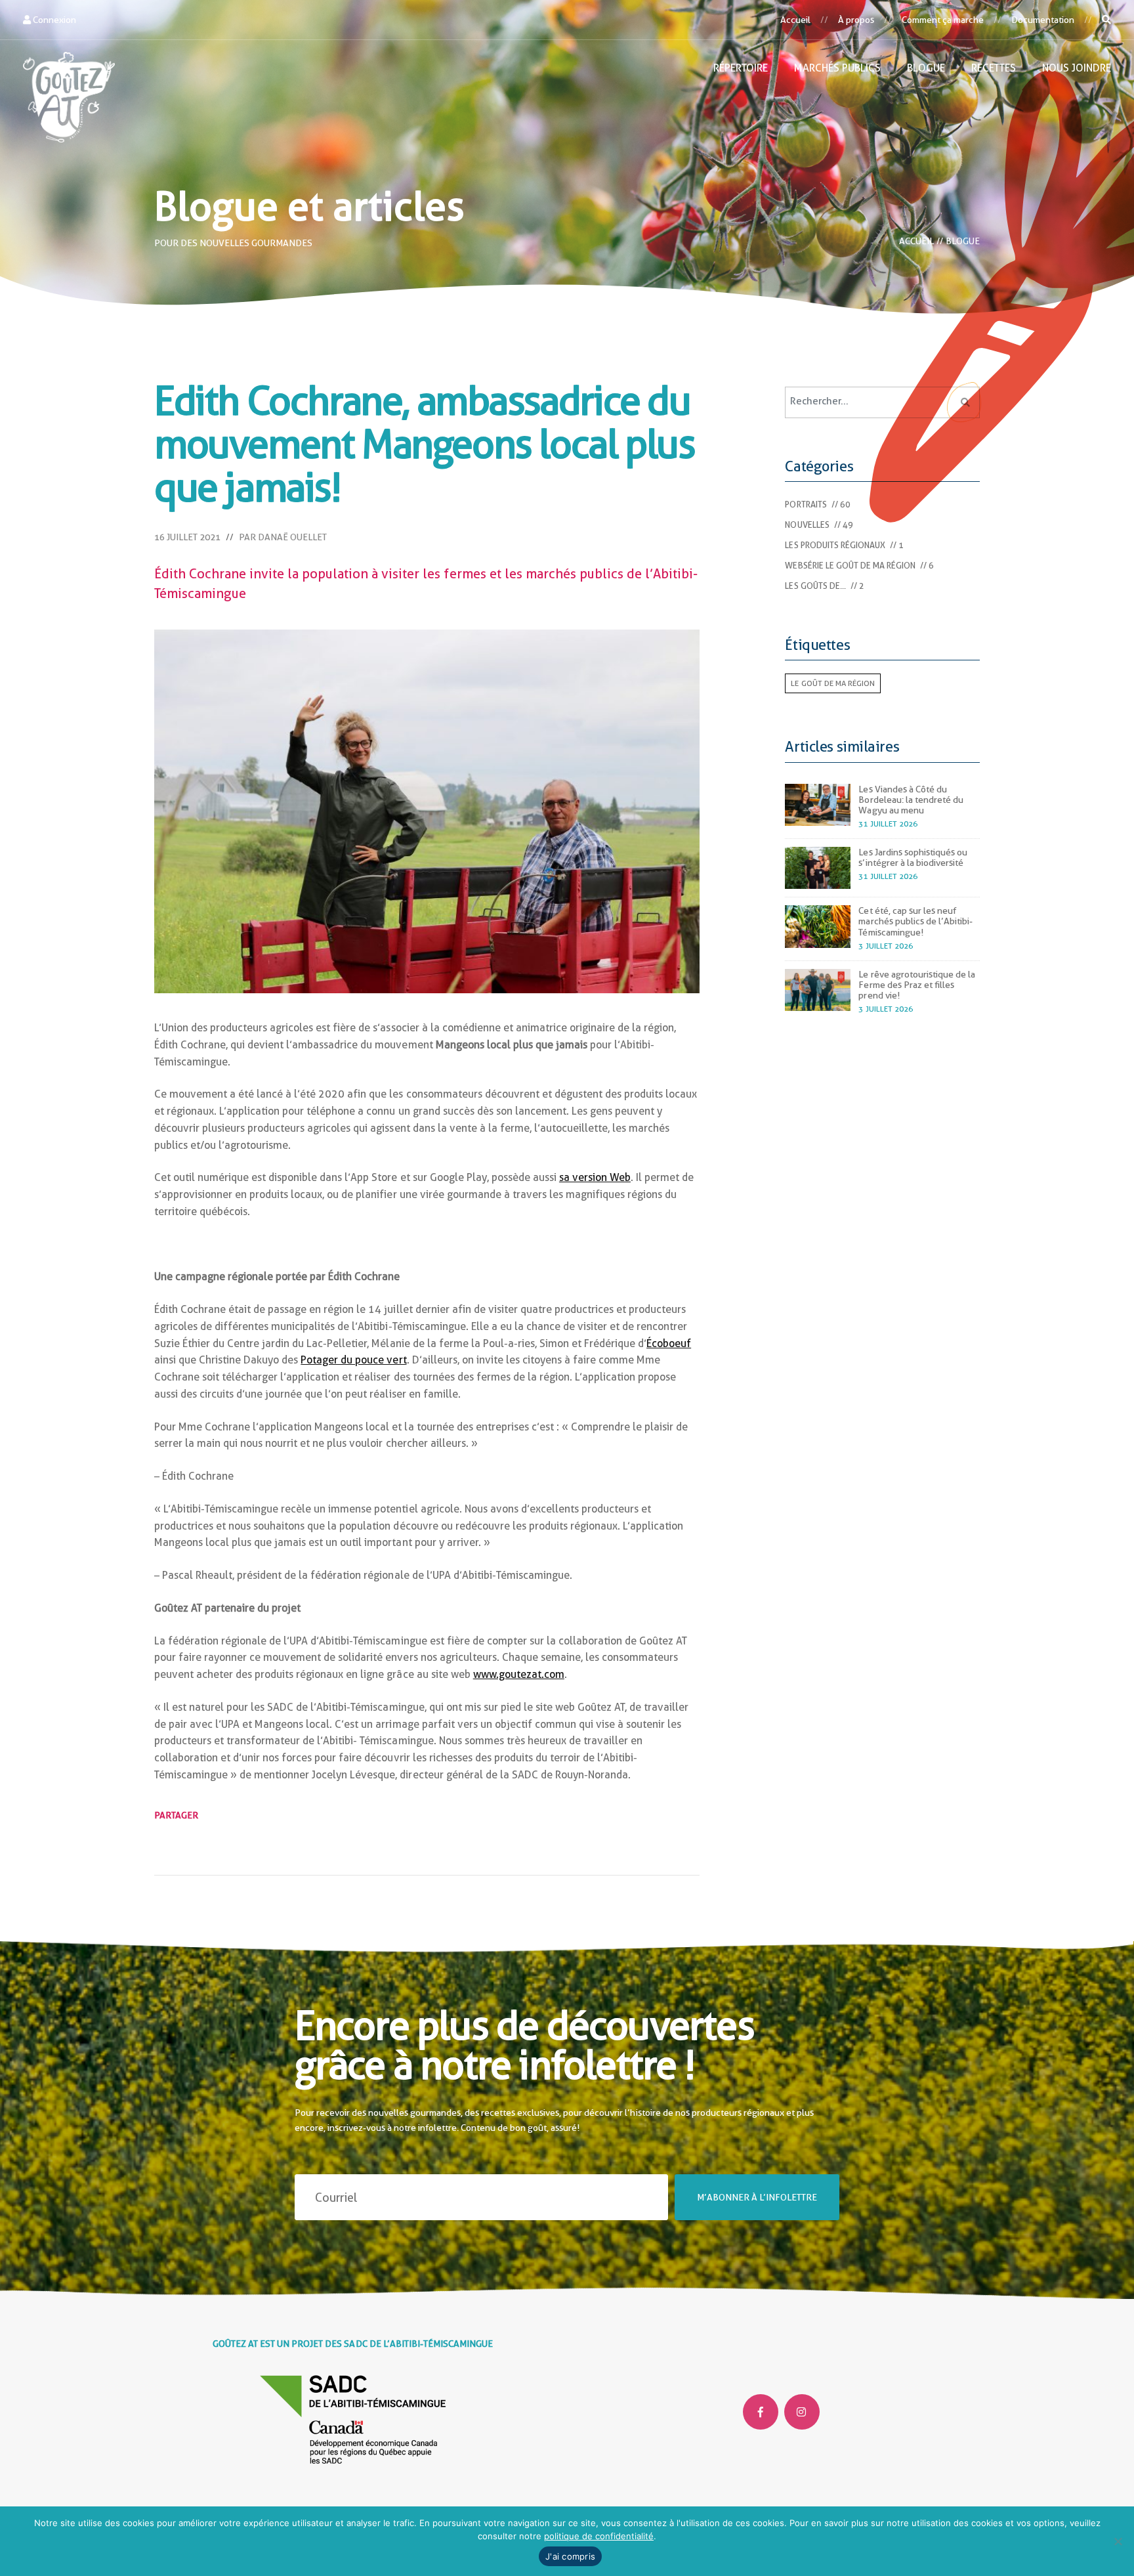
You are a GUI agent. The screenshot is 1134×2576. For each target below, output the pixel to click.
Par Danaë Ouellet (283, 537)
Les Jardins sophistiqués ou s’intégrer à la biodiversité (913, 857)
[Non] (1118, 2541)
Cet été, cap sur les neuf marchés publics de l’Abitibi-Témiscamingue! (915, 921)
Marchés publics (837, 68)
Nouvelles (807, 525)
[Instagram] (802, 2412)
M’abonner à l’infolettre (757, 2197)
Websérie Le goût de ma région (850, 566)
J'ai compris (570, 2556)
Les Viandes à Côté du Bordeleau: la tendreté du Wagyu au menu (911, 800)
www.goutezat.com (519, 1674)
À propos (856, 20)
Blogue (926, 68)
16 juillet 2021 (187, 537)
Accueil (795, 20)
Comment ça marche (943, 20)
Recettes (994, 68)
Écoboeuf (669, 1343)
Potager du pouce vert (353, 1360)
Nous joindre (1077, 68)
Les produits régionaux (835, 545)
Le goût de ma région (832, 683)
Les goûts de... (815, 586)
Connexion (53, 20)
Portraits (806, 504)
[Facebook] (761, 2412)
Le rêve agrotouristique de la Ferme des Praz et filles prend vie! (916, 985)
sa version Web (595, 1177)
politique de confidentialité (599, 2536)
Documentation (1043, 20)
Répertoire (741, 68)
